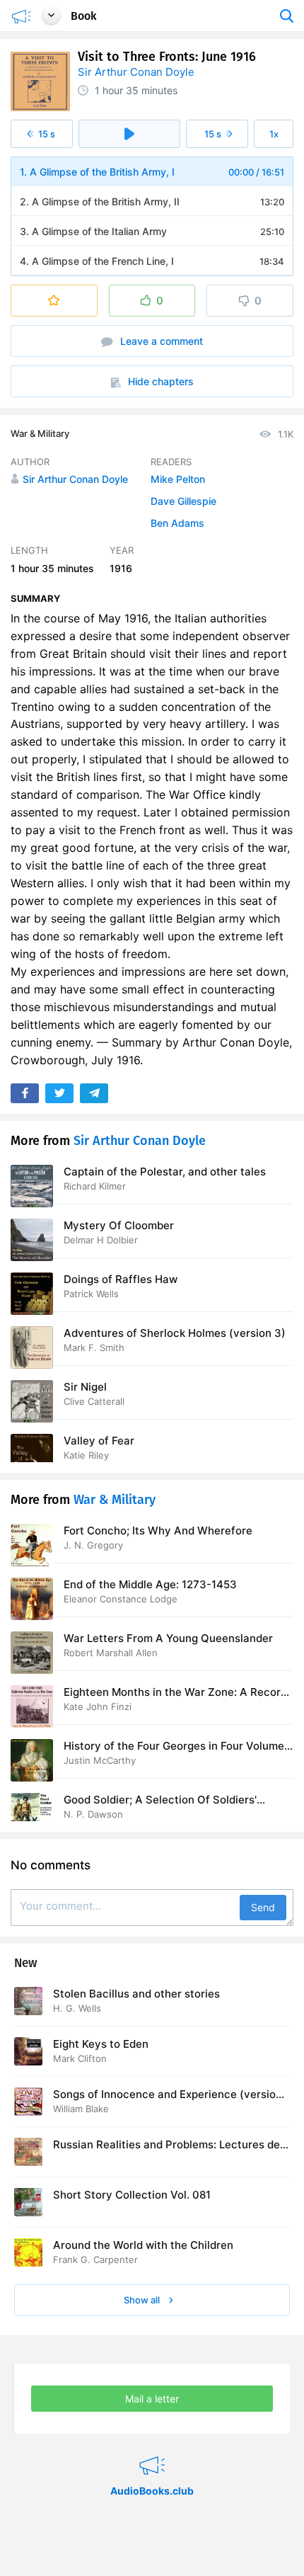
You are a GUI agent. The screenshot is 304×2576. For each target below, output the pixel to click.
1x (274, 134)
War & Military (40, 433)
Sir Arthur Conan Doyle (136, 72)
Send (263, 1907)
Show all (143, 2300)
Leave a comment (160, 341)
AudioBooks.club (152, 2448)
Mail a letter (152, 2399)
